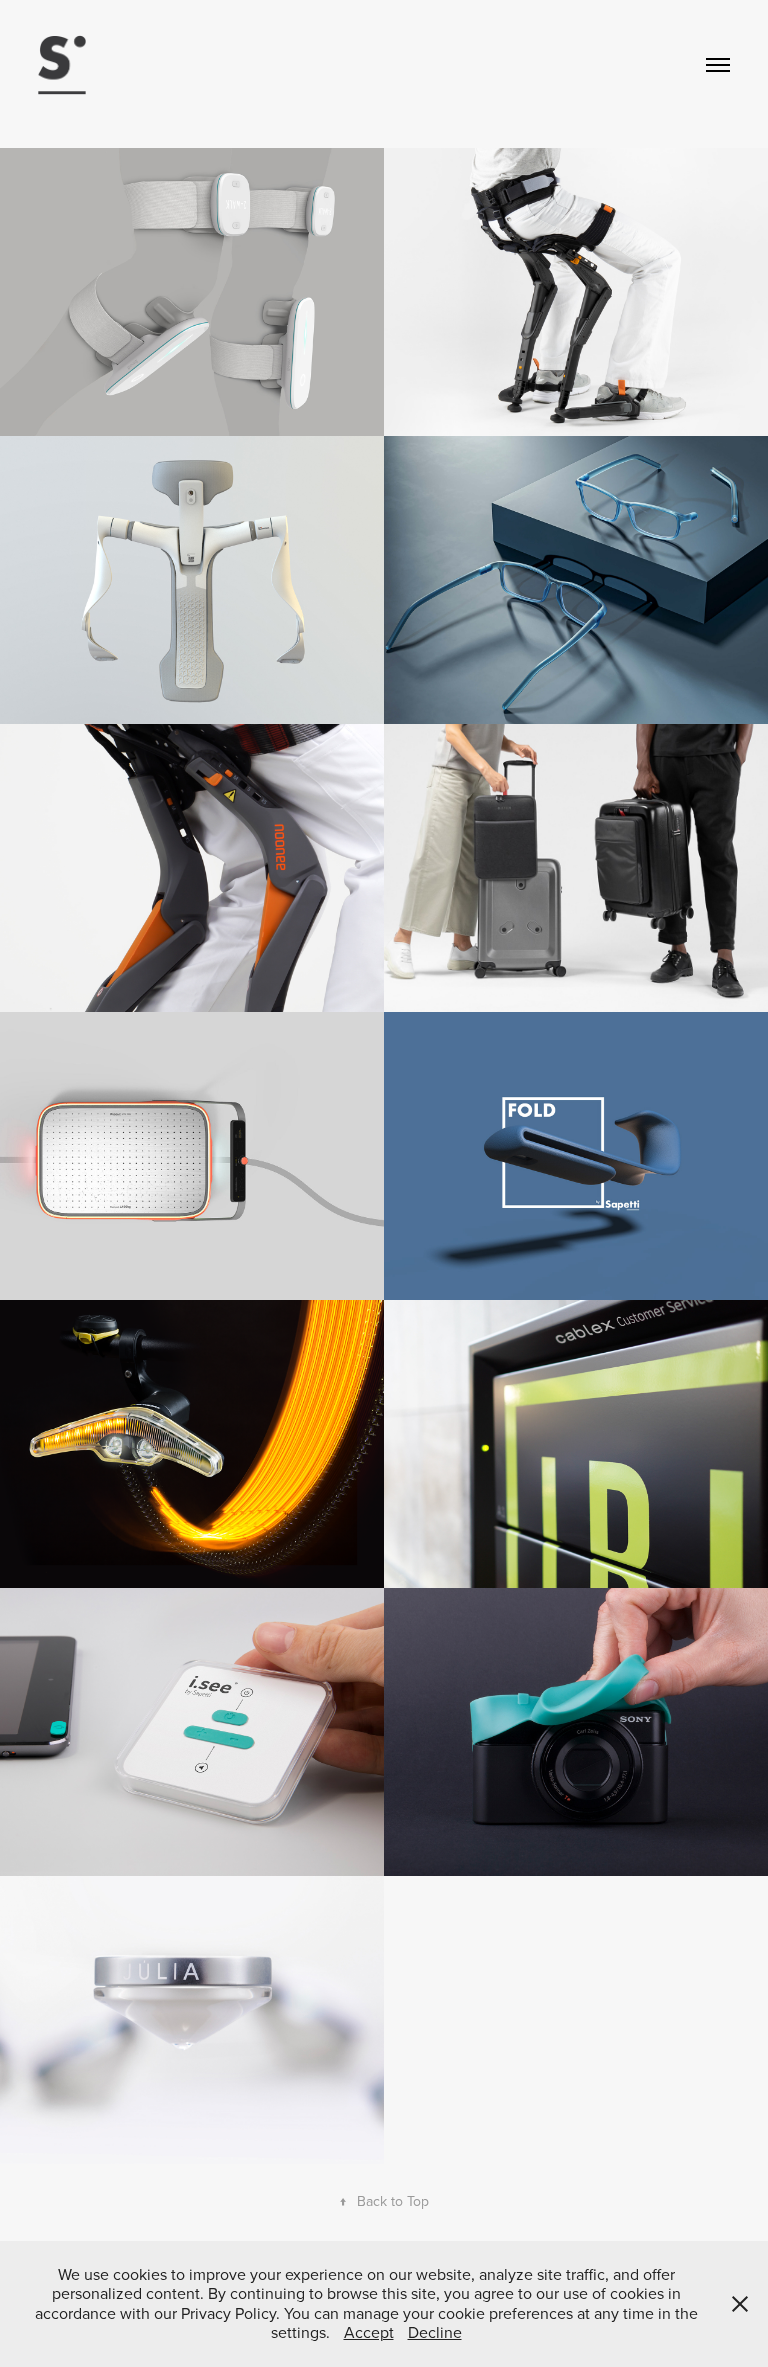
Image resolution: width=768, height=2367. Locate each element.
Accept (369, 2332)
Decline (435, 2332)
